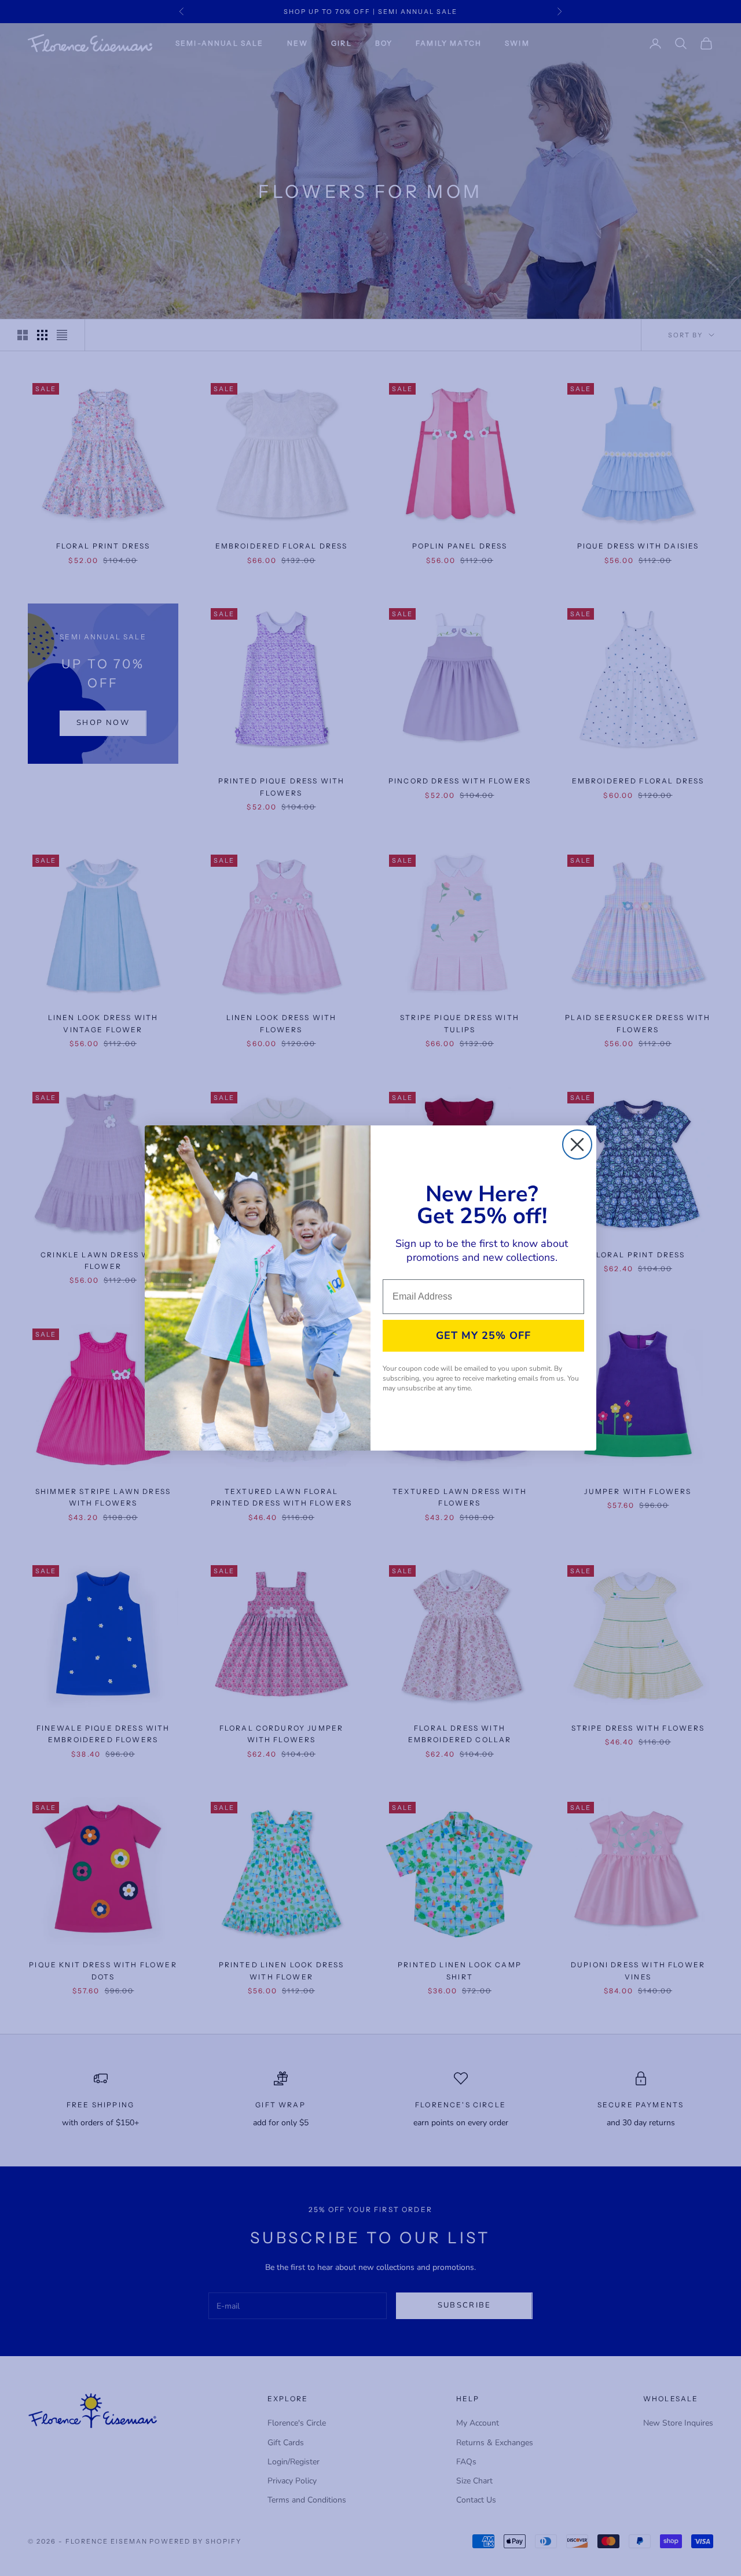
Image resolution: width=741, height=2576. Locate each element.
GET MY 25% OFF (483, 1335)
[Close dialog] (577, 1145)
